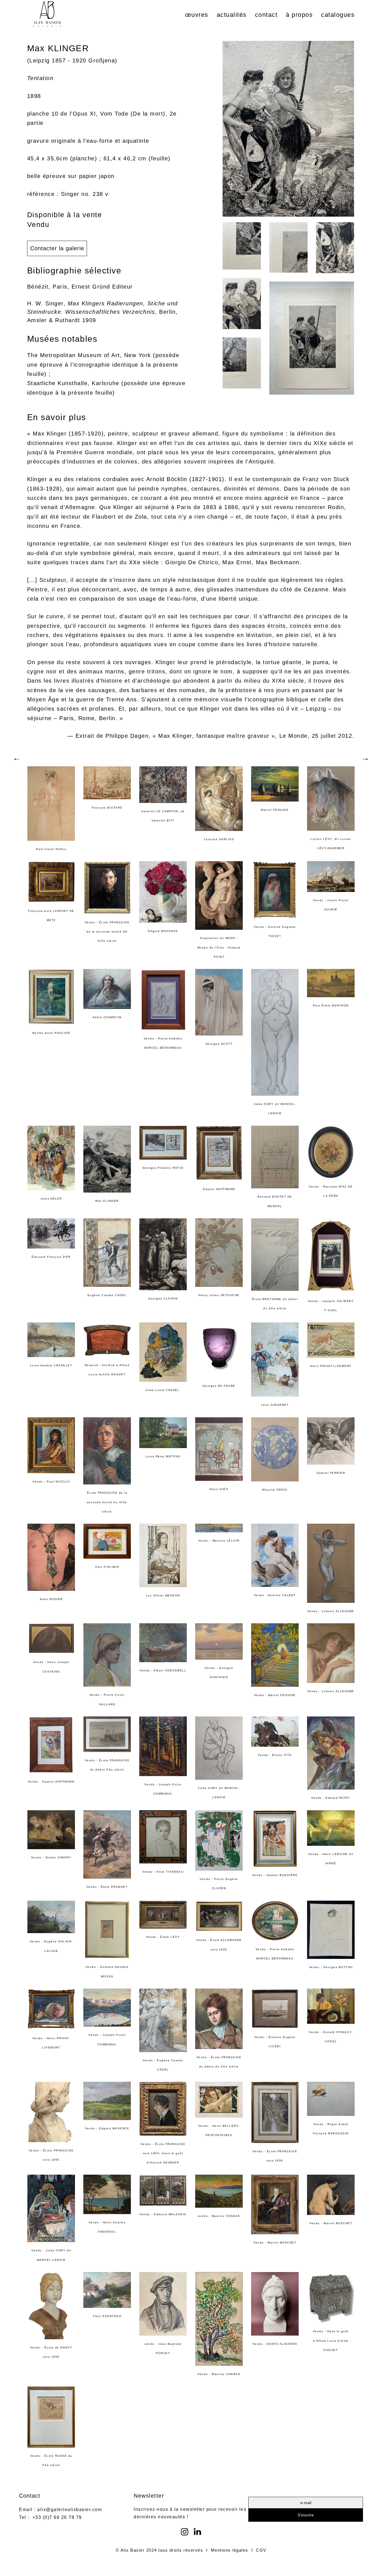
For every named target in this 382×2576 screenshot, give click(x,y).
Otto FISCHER (107, 1567)
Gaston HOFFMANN (219, 1189)
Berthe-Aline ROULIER (51, 1033)
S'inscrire (306, 2515)
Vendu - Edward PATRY (331, 1798)
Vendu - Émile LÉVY (163, 1937)
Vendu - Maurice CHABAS (219, 2374)
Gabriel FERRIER (331, 1473)
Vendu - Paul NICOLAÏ (51, 1482)
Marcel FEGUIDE (275, 810)
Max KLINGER (107, 1201)
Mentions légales (230, 2550)
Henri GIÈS (219, 1489)
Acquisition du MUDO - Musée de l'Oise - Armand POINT (219, 947)
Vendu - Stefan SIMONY (51, 1857)
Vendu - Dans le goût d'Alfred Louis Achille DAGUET (331, 2341)
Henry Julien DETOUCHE (219, 1295)
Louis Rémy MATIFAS (163, 1456)
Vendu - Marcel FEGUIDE (275, 1695)
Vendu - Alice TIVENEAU (163, 1872)
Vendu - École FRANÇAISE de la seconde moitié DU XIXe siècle (107, 932)
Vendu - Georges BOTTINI (331, 1967)
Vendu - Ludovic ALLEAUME (331, 1611)
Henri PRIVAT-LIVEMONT (331, 1366)
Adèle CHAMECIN (107, 1017)
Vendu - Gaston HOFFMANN (51, 1782)
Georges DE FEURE (219, 1386)
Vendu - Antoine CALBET (275, 1595)
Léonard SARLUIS (219, 839)
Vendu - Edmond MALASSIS (163, 2214)
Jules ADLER (51, 1199)
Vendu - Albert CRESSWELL (163, 1670)
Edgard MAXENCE (163, 931)
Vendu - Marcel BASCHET (275, 2243)
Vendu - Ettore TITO (275, 1755)
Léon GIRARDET (275, 1405)
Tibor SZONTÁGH (107, 2316)
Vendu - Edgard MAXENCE (107, 2128)
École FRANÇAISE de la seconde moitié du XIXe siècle (107, 1502)
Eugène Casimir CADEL (107, 1295)
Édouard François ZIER (51, 1257)
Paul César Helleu (51, 849)
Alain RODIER (51, 1599)
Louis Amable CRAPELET (51, 1365)
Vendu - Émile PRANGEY (107, 1887)
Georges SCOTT (219, 1044)
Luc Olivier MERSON (163, 1595)
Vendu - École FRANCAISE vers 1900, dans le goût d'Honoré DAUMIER (163, 2153)
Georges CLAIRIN (163, 1298)
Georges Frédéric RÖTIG (163, 1168)
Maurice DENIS (275, 1490)
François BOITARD (107, 808)
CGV (261, 2550)
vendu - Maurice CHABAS (219, 2216)
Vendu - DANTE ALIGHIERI (275, 2344)
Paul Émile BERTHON (331, 1005)
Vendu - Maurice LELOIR (219, 1541)
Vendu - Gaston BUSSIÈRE (275, 1875)
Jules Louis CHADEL (163, 1390)
